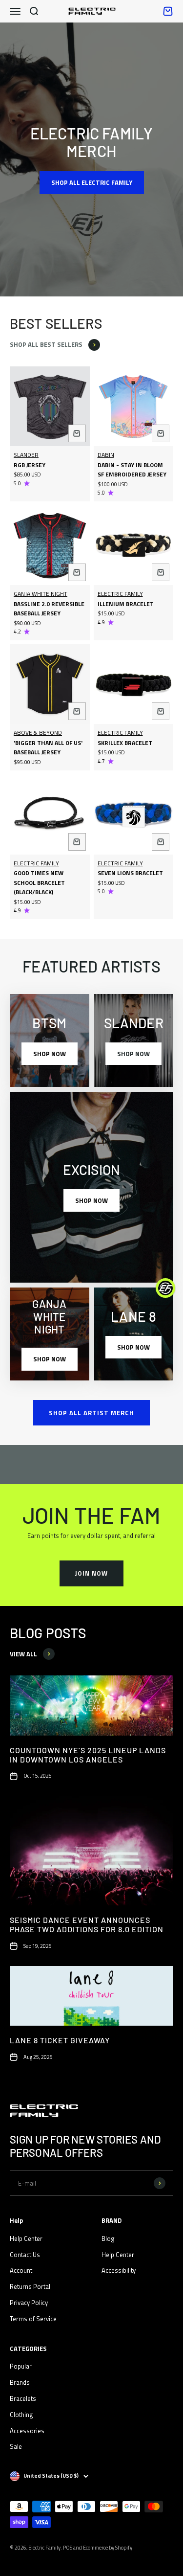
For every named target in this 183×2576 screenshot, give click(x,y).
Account (21, 2270)
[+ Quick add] (77, 433)
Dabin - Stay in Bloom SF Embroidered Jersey (132, 470)
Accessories (27, 2431)
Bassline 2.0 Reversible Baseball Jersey (49, 609)
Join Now (91, 1573)
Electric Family (120, 594)
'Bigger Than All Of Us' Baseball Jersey (48, 748)
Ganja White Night (41, 594)
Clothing (21, 2415)
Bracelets (23, 2398)
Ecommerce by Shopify (108, 2548)
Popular (21, 2366)
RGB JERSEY (30, 465)
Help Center (26, 2238)
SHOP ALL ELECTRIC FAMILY (92, 182)
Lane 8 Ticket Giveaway (60, 2040)
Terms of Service (33, 2319)
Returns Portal (30, 2286)
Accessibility (119, 2270)
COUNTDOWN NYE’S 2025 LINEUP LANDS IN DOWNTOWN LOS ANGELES (88, 1755)
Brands (20, 2382)
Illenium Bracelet (126, 604)
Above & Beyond (38, 733)
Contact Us (25, 2255)
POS (68, 2548)
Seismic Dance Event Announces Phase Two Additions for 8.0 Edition (87, 1924)
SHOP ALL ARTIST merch (91, 1413)
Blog (108, 2238)
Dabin (106, 455)
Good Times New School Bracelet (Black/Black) (39, 882)
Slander (26, 455)
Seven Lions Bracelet (130, 873)
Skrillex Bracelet (125, 743)
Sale (16, 2446)
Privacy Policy (29, 2303)
